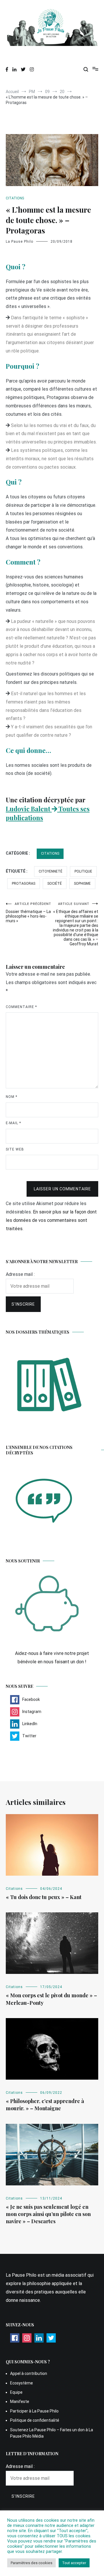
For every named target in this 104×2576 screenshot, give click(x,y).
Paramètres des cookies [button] (31, 2563)
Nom (12, 1097)
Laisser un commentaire (62, 1189)
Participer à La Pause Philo (34, 2411)
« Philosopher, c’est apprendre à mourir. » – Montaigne (45, 2105)
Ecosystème (22, 2383)
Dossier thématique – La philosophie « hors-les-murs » (28, 913)
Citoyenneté (51, 871)
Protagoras (24, 884)
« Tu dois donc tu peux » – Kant (44, 1897)
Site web (15, 1149)
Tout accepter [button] (74, 2563)
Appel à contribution (29, 2373)
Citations (15, 198)
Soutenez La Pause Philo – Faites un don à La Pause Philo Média (52, 2433)
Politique (83, 871)
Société (55, 884)
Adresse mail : (20, 1274)
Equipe (16, 2392)
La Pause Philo (19, 242)
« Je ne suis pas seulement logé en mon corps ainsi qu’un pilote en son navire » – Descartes (48, 2214)
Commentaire (21, 1007)
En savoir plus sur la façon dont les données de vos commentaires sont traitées (51, 1220)
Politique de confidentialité (35, 2420)
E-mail (13, 1123)
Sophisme (82, 884)
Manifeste (20, 2401)
